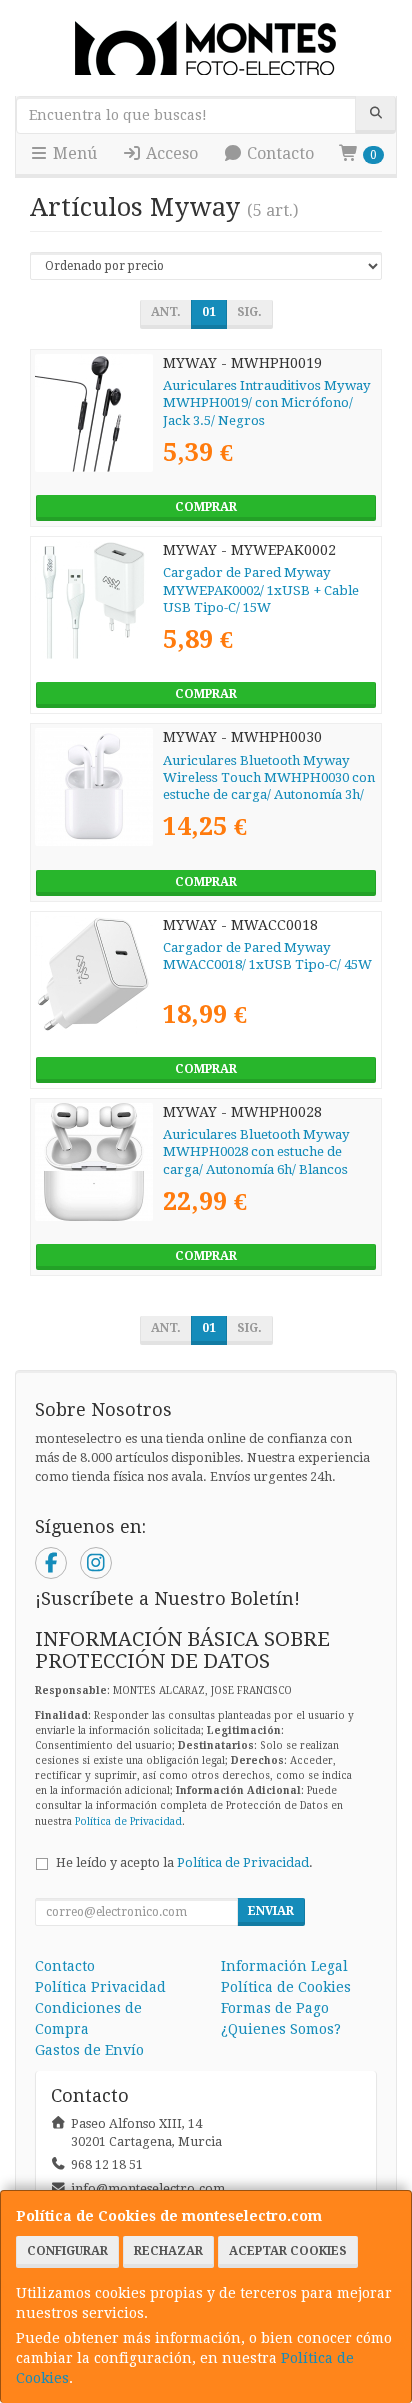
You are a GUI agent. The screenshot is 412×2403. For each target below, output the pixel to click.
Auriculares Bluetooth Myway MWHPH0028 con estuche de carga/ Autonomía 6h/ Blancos (256, 1152)
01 (209, 312)
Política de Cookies (286, 1987)
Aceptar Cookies (288, 2251)
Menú (73, 153)
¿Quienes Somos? (281, 2029)
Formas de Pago (275, 2008)
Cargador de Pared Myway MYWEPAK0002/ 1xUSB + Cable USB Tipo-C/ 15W (261, 590)
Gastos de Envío (89, 2050)
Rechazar (168, 2251)
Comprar (206, 507)
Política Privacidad (100, 1987)
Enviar (271, 1911)
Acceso (170, 153)
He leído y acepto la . (184, 1862)
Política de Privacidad (128, 1821)
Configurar (67, 2251)
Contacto (278, 153)
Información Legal (284, 1966)
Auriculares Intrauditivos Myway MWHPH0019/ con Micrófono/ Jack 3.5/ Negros (267, 403)
